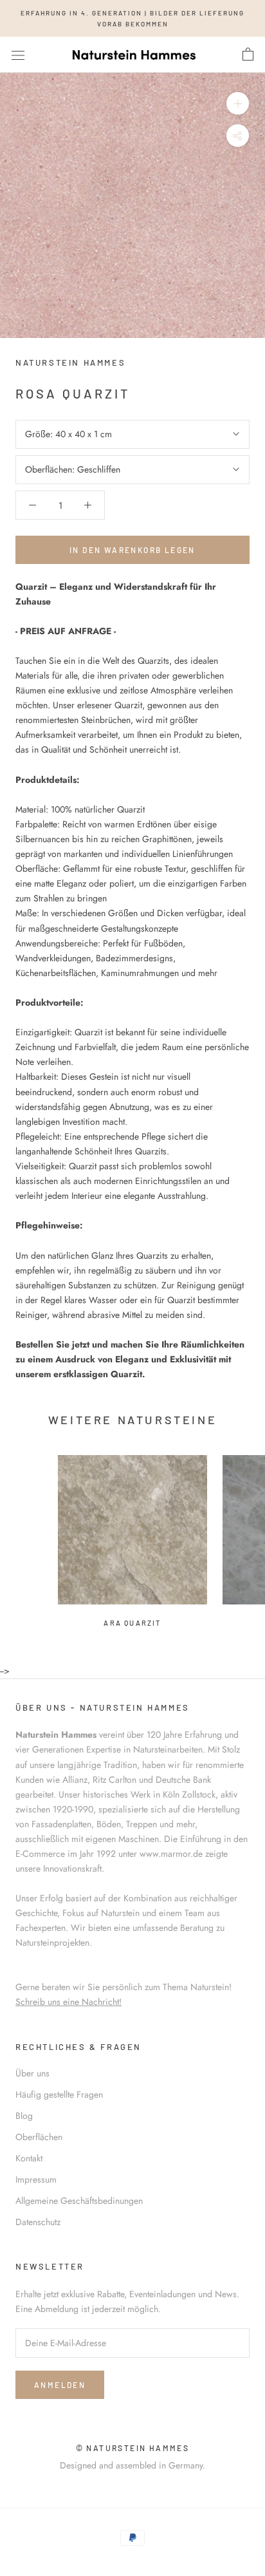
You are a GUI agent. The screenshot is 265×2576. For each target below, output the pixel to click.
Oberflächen (39, 2137)
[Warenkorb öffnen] (248, 55)
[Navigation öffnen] (18, 55)
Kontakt (29, 2158)
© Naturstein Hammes (133, 2448)
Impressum (36, 2179)
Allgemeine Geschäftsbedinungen (79, 2201)
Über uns (32, 2073)
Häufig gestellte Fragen (59, 2094)
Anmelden (60, 2385)
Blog (24, 2116)
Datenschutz (38, 2222)
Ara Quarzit (132, 1623)
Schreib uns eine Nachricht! (69, 2002)
